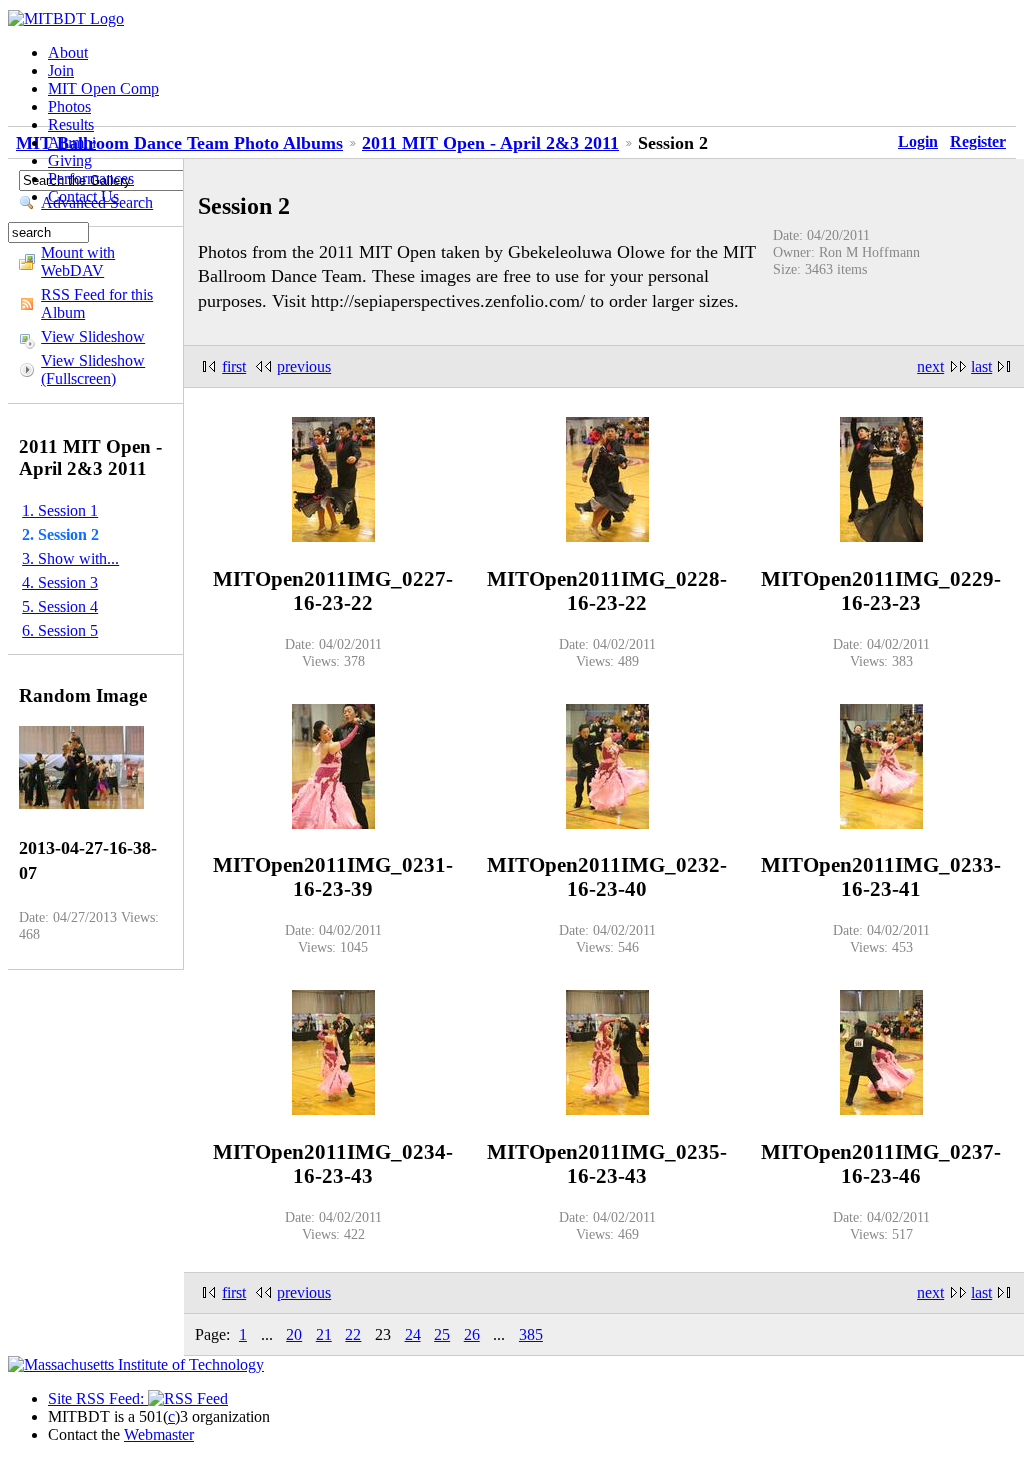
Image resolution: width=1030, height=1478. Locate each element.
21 (324, 1334)
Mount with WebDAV (78, 261)
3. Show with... (70, 558)
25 (442, 1334)
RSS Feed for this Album (97, 303)
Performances (91, 178)
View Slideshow (93, 336)
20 (294, 1334)
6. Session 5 (60, 630)
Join (61, 70)
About (68, 52)
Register (978, 141)
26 (472, 1334)
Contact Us (83, 196)
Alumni (72, 142)
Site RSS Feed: (98, 1398)
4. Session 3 (60, 582)
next (930, 366)
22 (353, 1334)
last (981, 366)
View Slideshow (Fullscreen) (93, 369)
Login (918, 141)
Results (71, 124)
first (234, 366)
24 (413, 1334)
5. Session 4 (60, 606)
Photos (69, 106)
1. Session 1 (60, 510)
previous (304, 366)
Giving (70, 160)
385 (531, 1334)
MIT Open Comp (103, 88)
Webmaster (159, 1434)
